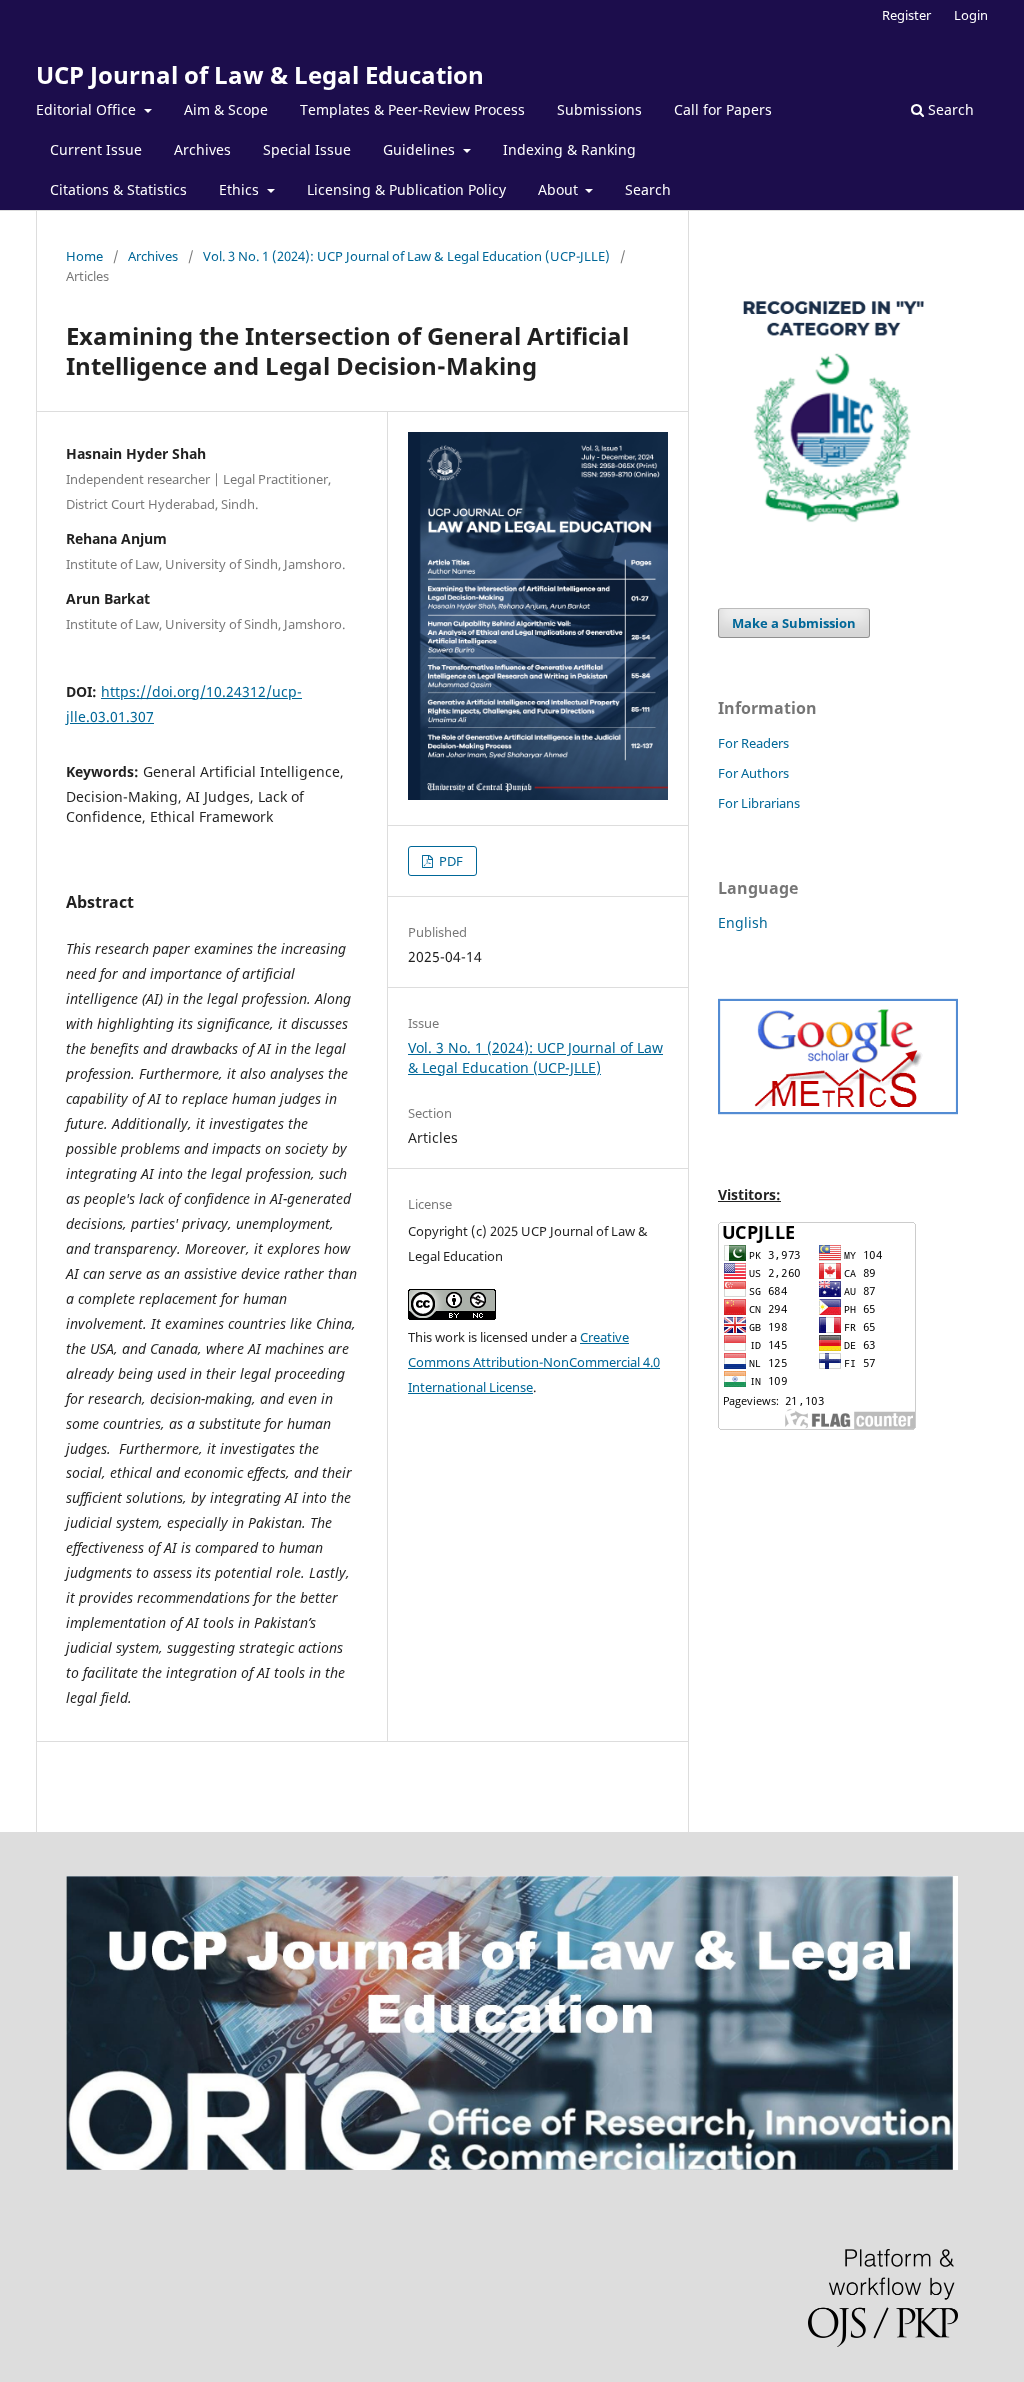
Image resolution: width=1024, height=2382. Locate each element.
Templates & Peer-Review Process (412, 109)
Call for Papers (723, 109)
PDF (449, 861)
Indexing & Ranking (569, 149)
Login (971, 15)
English (743, 922)
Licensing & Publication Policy (406, 189)
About (560, 189)
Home (84, 256)
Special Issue (307, 149)
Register (906, 15)
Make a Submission (794, 623)
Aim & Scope (226, 109)
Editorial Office (88, 109)
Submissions (599, 109)
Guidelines (421, 149)
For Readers (753, 743)
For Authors (753, 773)
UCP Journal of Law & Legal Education (260, 74)
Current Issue (96, 149)
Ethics (241, 189)
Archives (202, 149)
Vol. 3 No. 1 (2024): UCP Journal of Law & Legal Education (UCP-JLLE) (406, 256)
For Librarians (759, 803)
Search (648, 189)
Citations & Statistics (118, 189)
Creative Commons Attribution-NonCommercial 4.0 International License (534, 1362)
